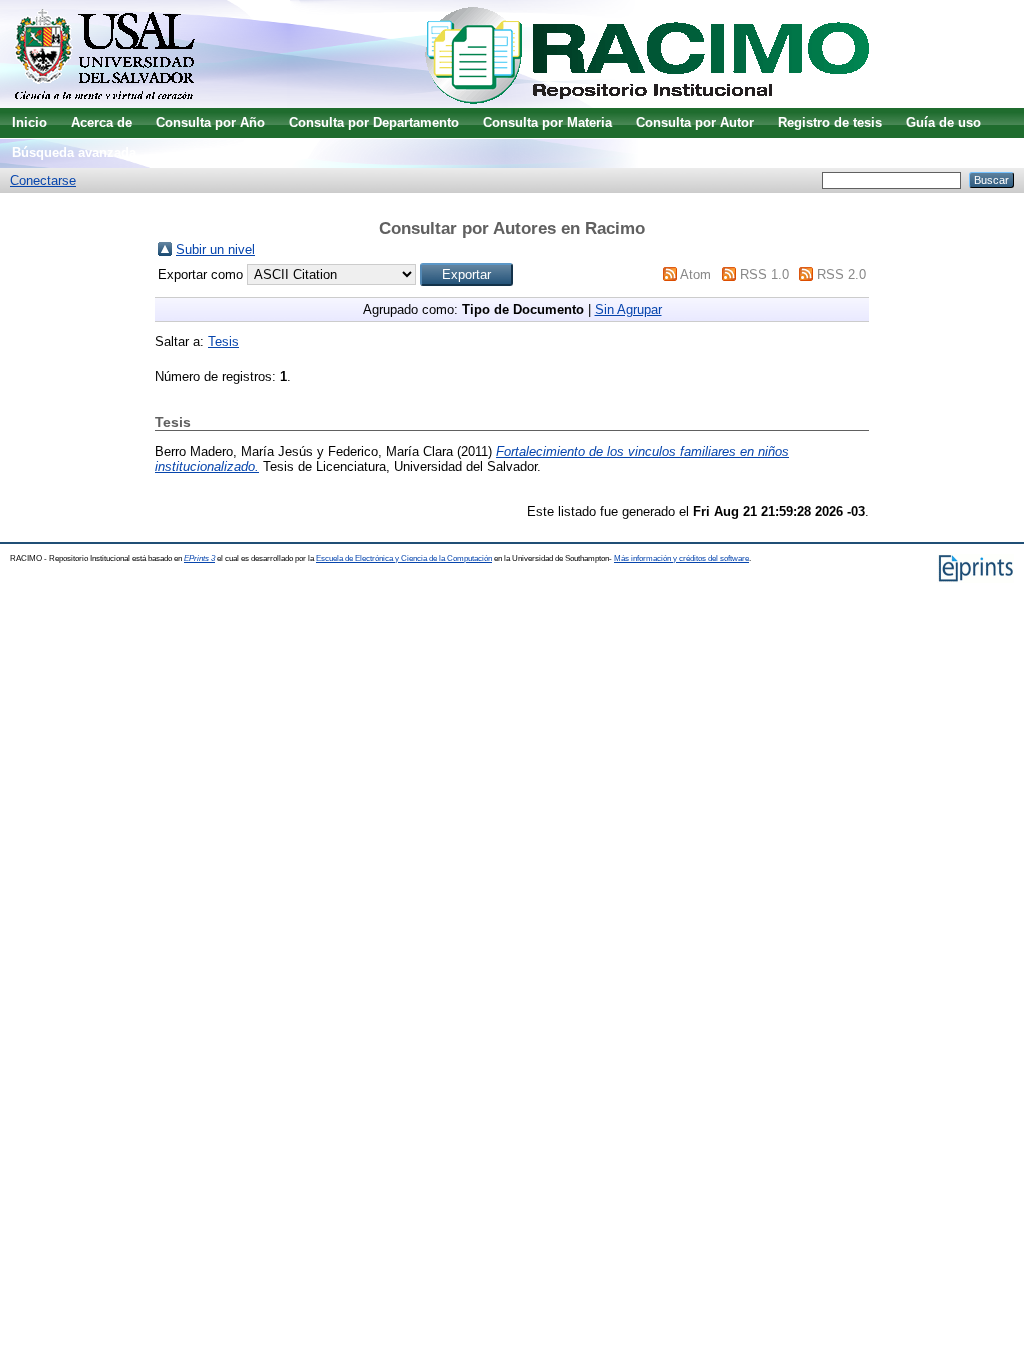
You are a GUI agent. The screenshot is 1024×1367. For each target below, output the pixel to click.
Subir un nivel (215, 249)
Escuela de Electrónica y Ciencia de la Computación (404, 558)
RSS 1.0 (764, 274)
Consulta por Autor (695, 122)
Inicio (29, 122)
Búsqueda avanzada (74, 152)
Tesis (223, 341)
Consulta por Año (210, 122)
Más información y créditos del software (681, 558)
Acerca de (101, 122)
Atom (695, 274)
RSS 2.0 (841, 274)
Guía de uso (943, 122)
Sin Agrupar (628, 309)
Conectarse (43, 180)
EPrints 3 (199, 558)
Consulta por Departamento (374, 122)
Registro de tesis (830, 122)
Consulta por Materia (547, 122)
